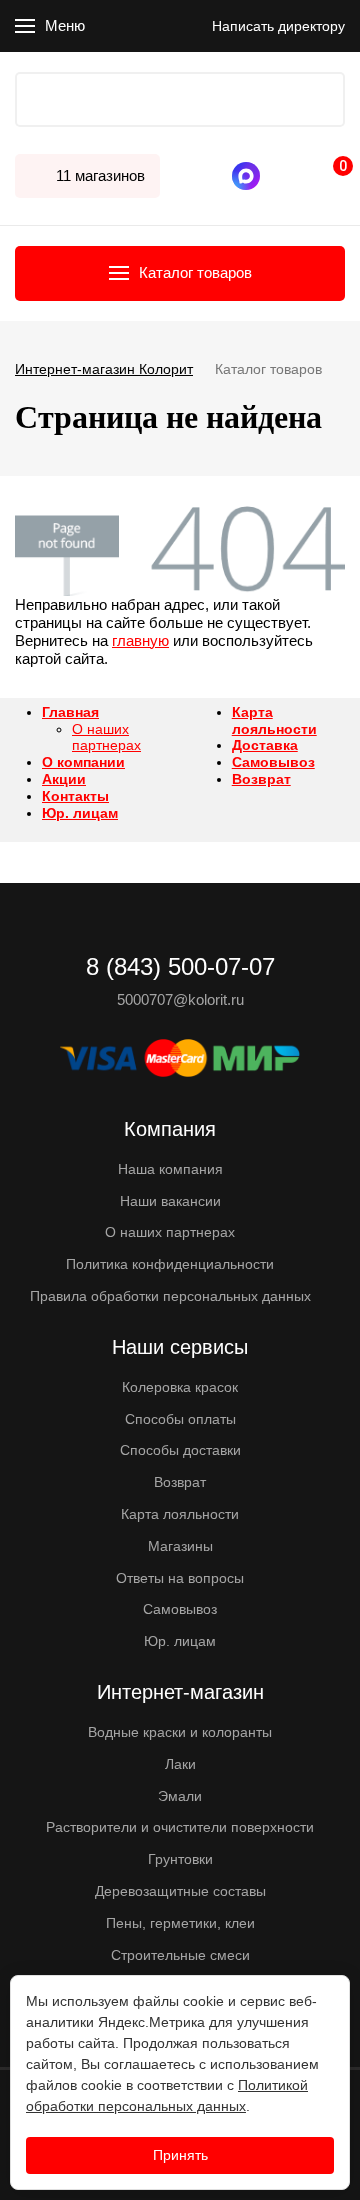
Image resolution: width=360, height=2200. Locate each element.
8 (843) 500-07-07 (275, 176)
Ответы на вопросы (180, 1578)
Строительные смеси (180, 1955)
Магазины (180, 1546)
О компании (83, 762)
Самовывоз (273, 762)
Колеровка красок (180, 1387)
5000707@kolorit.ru (180, 999)
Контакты (75, 796)
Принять (180, 2155)
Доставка (265, 745)
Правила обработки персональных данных (170, 1296)
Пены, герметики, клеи (180, 1923)
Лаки (180, 1764)
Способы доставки (180, 1450)
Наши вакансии (170, 1201)
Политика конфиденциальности (170, 1264)
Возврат (261, 779)
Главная (70, 712)
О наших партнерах (106, 737)
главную (140, 640)
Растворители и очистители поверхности (180, 1827)
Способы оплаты (180, 1419)
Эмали (180, 1796)
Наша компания (170, 1169)
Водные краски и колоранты (180, 1732)
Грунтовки (180, 1859)
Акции (64, 779)
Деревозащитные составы (180, 1891)
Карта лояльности (274, 720)
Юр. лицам (80, 813)
